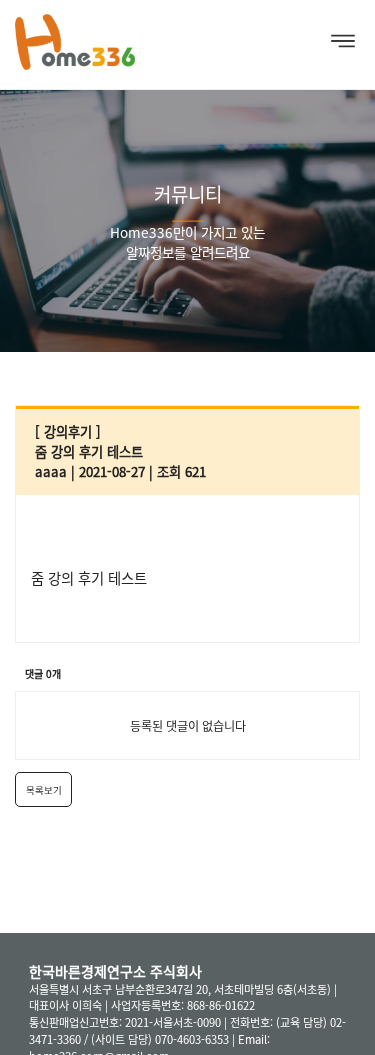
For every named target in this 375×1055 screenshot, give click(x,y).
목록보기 (44, 790)
